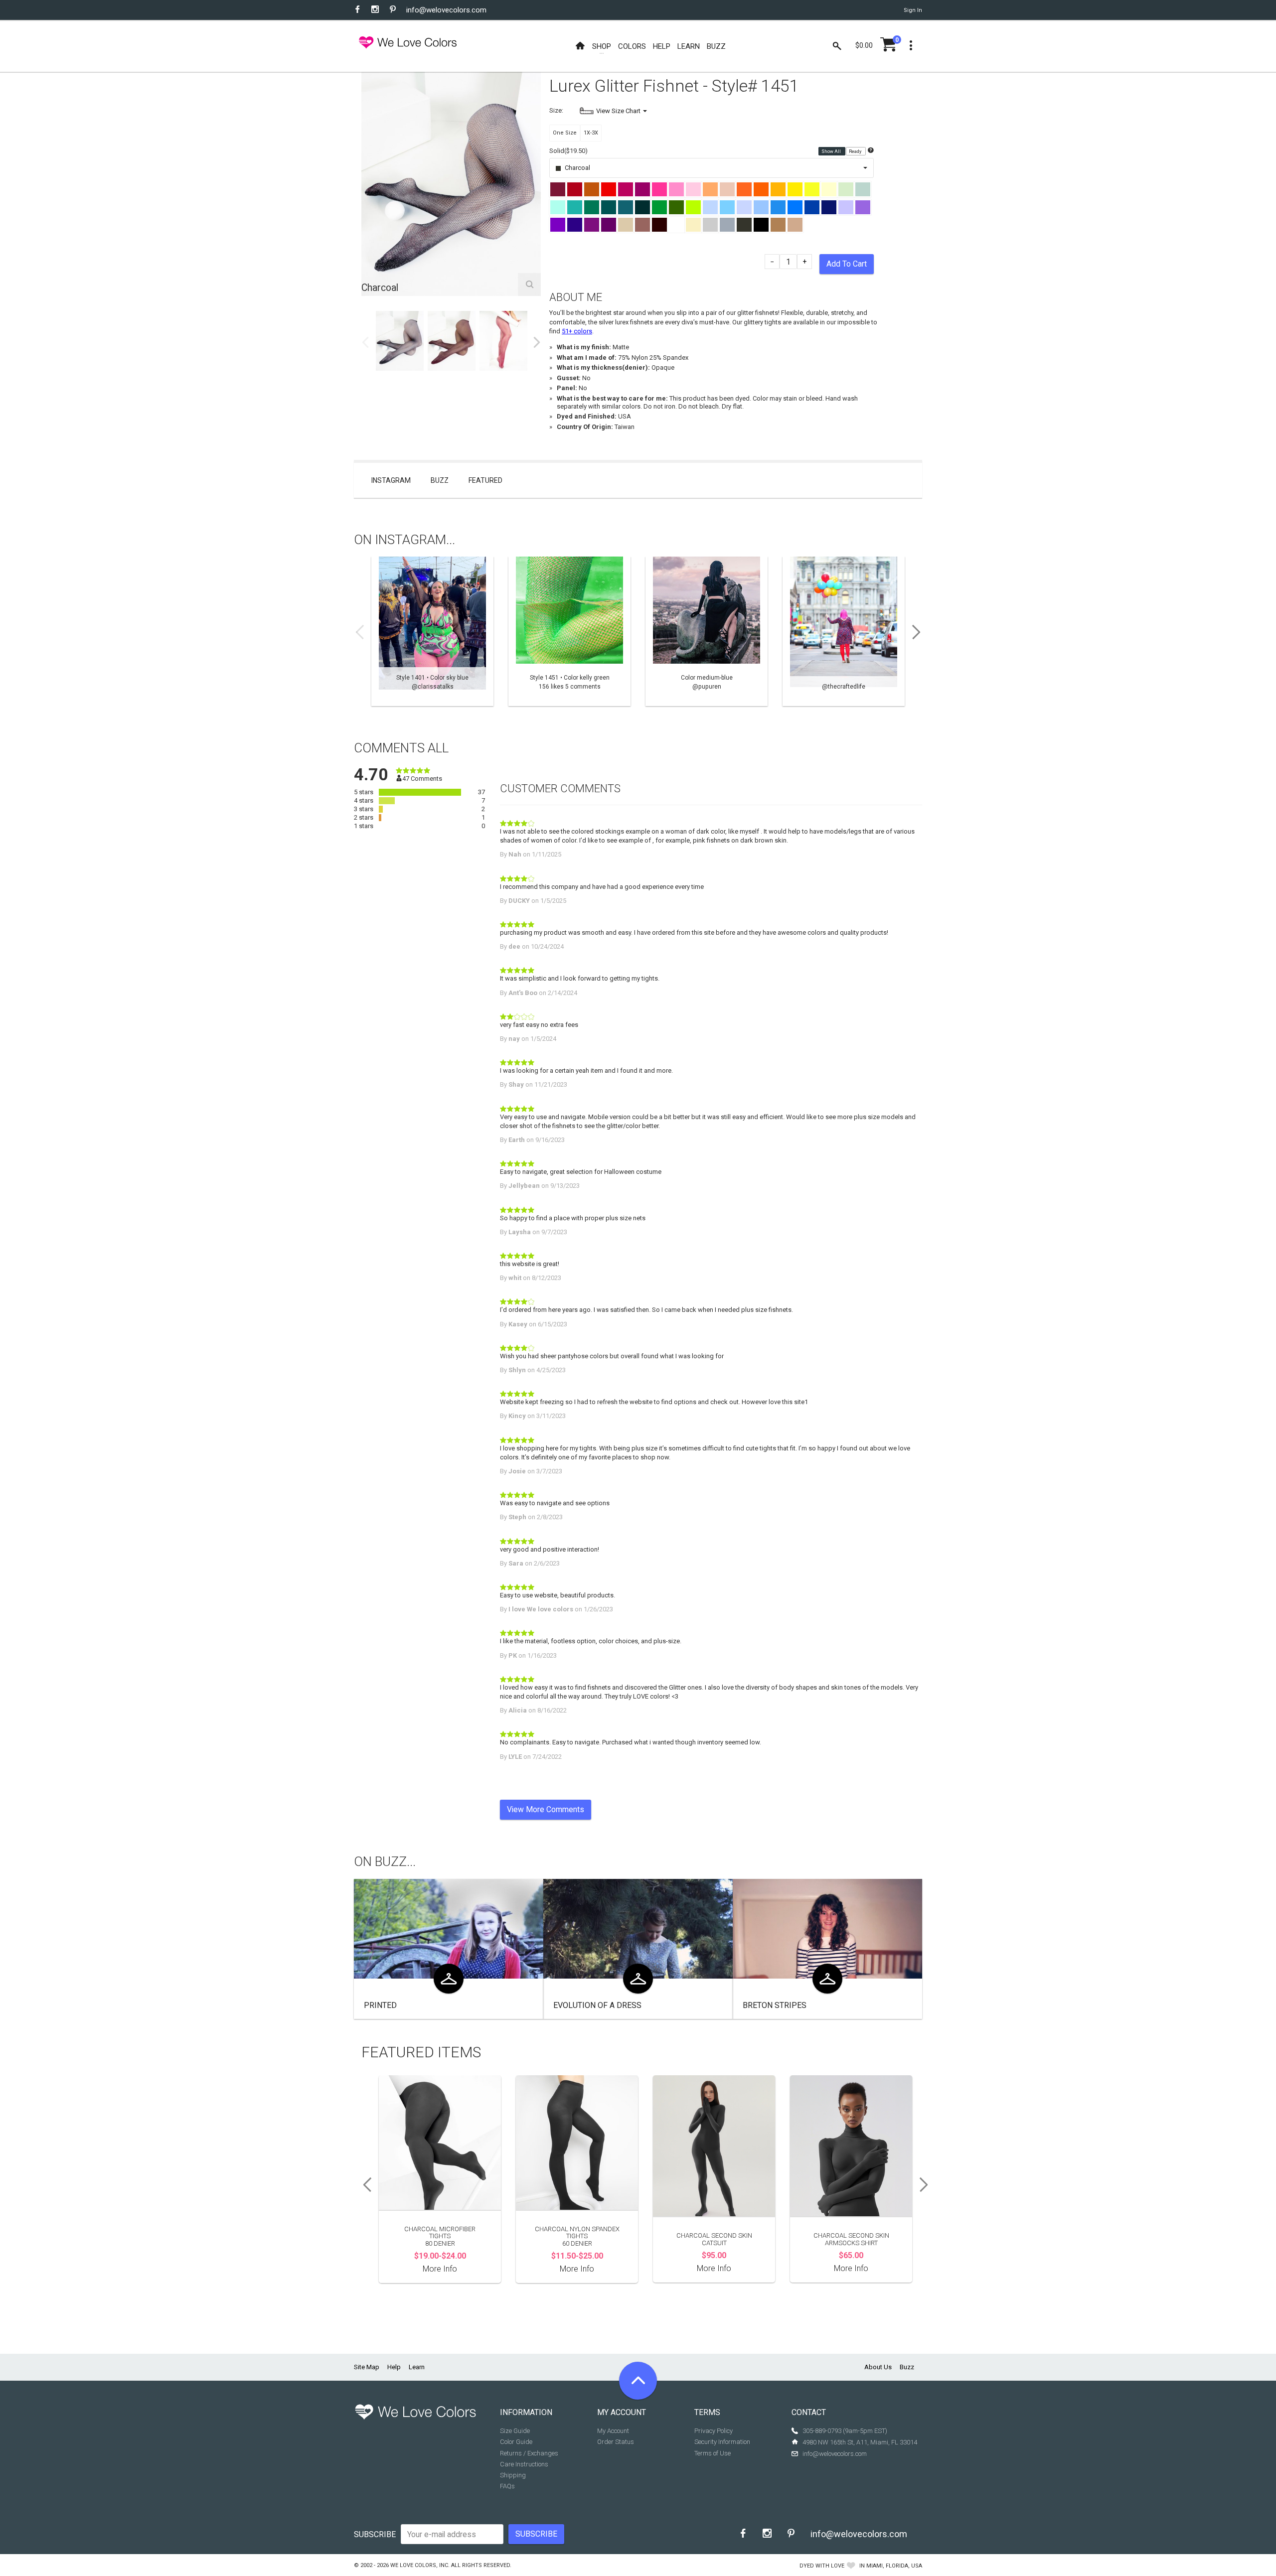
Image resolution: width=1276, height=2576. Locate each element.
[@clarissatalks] (432, 631)
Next (537, 342)
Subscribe (375, 2534)
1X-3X (591, 133)
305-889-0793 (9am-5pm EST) (845, 2431)
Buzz (440, 480)
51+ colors (577, 331)
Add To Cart (847, 264)
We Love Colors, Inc (419, 2565)
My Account (613, 2431)
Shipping (513, 2475)
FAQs (507, 2486)
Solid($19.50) (568, 151)
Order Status (616, 2442)
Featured (485, 480)
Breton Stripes (775, 2005)
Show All (832, 151)
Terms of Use (713, 2453)
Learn (417, 2367)
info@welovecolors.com (446, 10)
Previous (365, 342)
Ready (856, 151)
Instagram (391, 480)
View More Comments (546, 1809)
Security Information (722, 2442)
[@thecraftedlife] (844, 631)
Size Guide (515, 2431)
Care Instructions (524, 2464)
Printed (380, 2005)
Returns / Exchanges (529, 2453)
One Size (565, 133)
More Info (440, 2269)
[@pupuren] (707, 631)
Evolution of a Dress (597, 2005)
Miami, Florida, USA (894, 2566)
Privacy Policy (714, 2431)
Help (394, 2367)
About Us (878, 2367)
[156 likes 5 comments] (569, 631)
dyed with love (822, 2566)
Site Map (367, 2367)
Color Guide (516, 2442)
